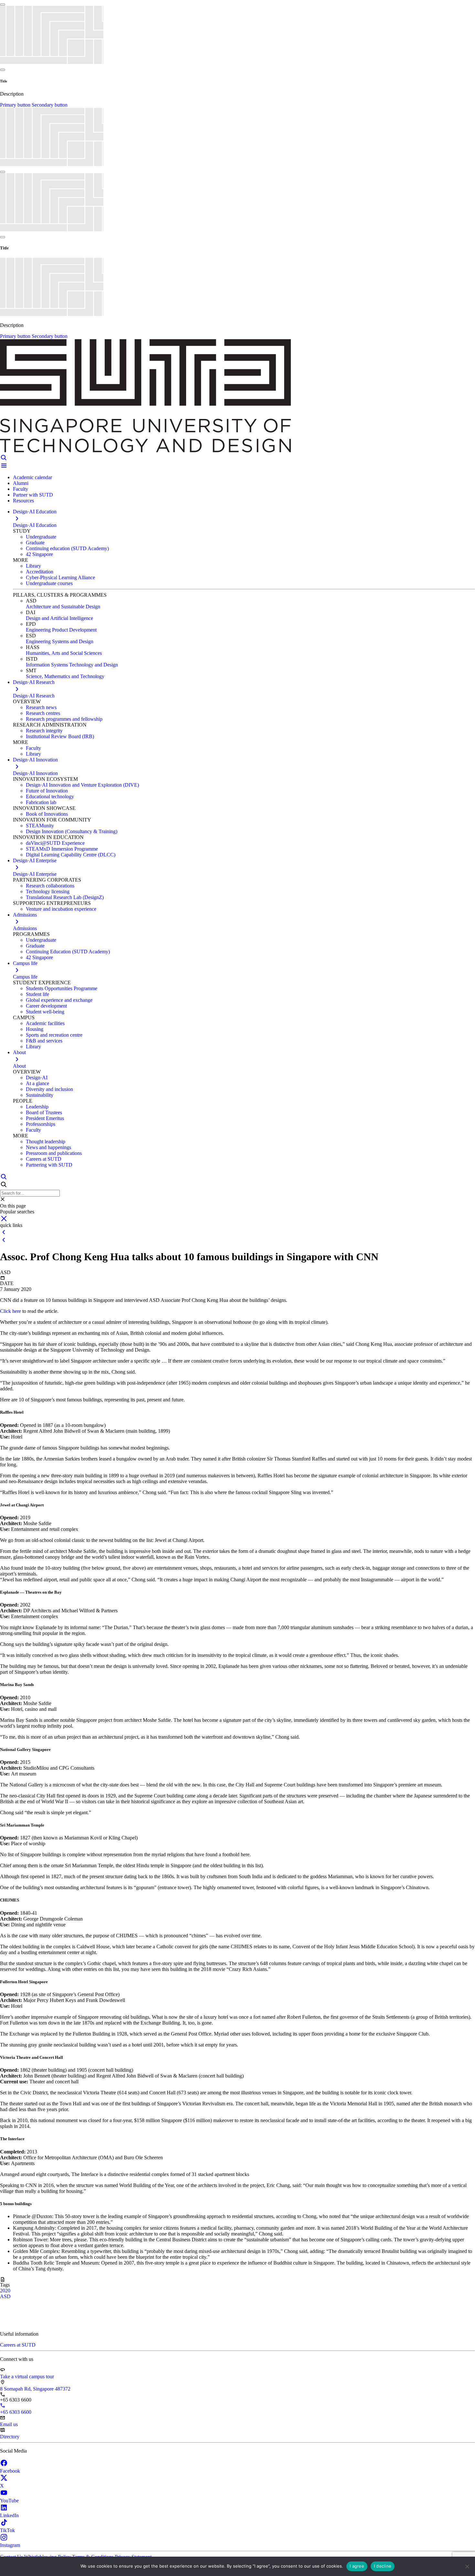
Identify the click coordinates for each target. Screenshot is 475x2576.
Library (33, 566)
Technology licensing (48, 891)
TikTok (7, 2530)
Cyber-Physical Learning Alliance (60, 577)
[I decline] (467, 2566)
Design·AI (37, 1078)
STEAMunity (40, 826)
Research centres (43, 713)
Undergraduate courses (49, 583)
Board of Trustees (44, 1112)
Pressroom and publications (54, 1153)
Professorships (41, 1124)
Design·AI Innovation (35, 773)
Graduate (35, 543)
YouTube (9, 2501)
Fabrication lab (41, 802)
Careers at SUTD (44, 1159)
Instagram (10, 2545)
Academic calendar (32, 477)
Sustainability (40, 1095)
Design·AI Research (34, 696)
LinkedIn (9, 2515)
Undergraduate (41, 537)
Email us (9, 2424)
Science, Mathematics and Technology (65, 676)
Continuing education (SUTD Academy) (67, 548)
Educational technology (50, 796)
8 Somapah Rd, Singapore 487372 (35, 2389)
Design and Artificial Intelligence (59, 618)
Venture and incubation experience (61, 909)
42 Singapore (39, 554)
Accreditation (40, 572)
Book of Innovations (47, 814)
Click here (11, 1311)
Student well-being (45, 1012)
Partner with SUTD (33, 495)
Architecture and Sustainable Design (63, 607)
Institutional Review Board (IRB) (60, 736)
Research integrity (44, 731)
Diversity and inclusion (49, 1089)
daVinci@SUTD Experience (55, 843)
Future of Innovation (47, 791)
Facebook (10, 2471)
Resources (23, 501)
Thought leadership (46, 1141)
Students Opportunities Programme (62, 988)
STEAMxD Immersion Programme (62, 849)
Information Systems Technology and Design (72, 665)
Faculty (21, 489)
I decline (383, 2566)
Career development (46, 1006)
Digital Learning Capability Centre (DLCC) (71, 855)
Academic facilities (45, 1023)
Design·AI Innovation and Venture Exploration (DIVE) (82, 785)
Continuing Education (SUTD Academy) (68, 952)
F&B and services (44, 1041)
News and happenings (48, 1147)
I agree (357, 2566)
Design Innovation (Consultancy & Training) (72, 831)
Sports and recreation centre (54, 1035)
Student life (37, 994)
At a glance (37, 1083)
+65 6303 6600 (16, 2412)
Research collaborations (50, 886)
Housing (35, 1029)
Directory (10, 2437)
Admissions (25, 928)
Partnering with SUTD (49, 1165)
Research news (41, 707)
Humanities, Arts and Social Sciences (64, 653)
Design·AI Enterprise (35, 874)
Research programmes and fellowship (64, 719)
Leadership (37, 1107)
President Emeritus (45, 1118)
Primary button (16, 105)
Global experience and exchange (59, 1000)
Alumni (21, 483)
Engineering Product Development (61, 630)
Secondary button (50, 105)
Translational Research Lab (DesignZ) (65, 897)
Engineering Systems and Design (60, 641)
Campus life (25, 977)
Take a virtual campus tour (27, 2377)
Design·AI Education (35, 525)
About (19, 1066)
